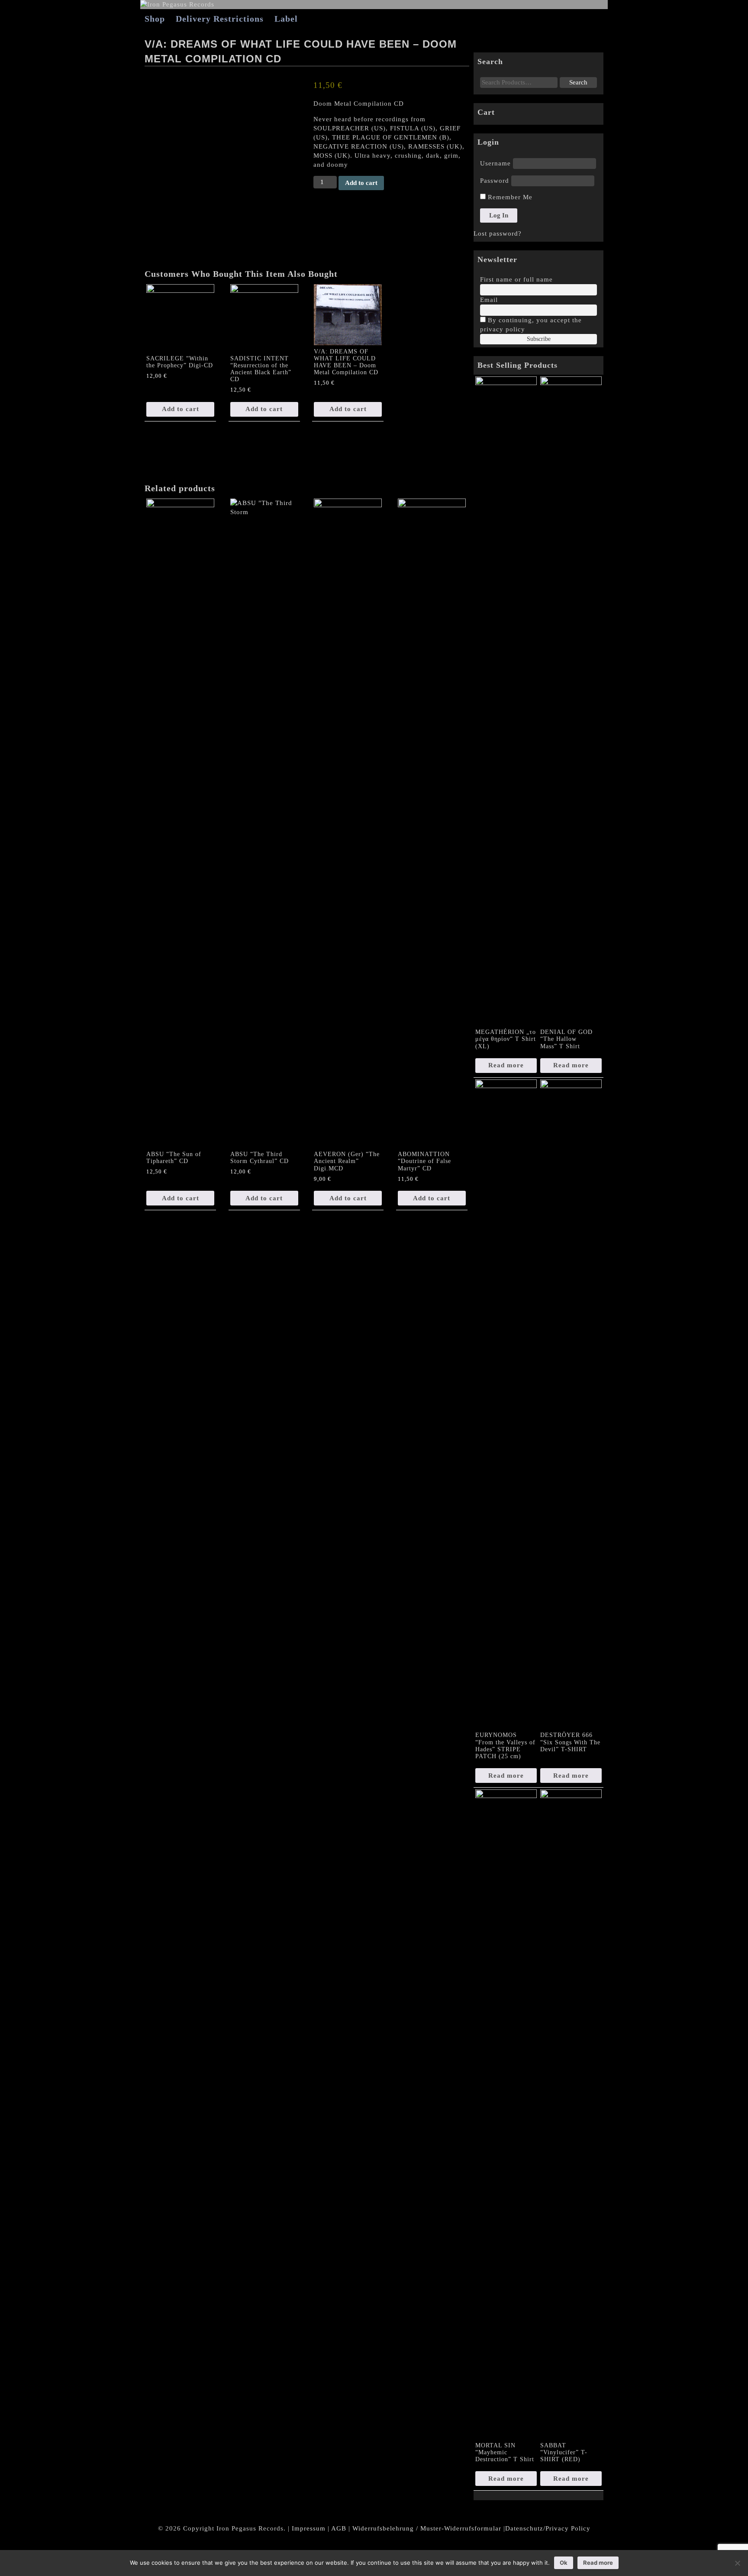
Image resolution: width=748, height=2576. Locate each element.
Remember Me (509, 197)
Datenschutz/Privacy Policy (548, 2528)
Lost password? (498, 233)
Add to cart (361, 183)
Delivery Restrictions (220, 19)
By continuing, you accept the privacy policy (531, 325)
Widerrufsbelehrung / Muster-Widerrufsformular (427, 2528)
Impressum (309, 2528)
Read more (506, 1065)
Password (495, 181)
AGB (339, 2528)
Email (489, 300)
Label (286, 19)
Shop (155, 19)
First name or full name (516, 279)
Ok (564, 2563)
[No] (737, 2563)
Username (495, 163)
